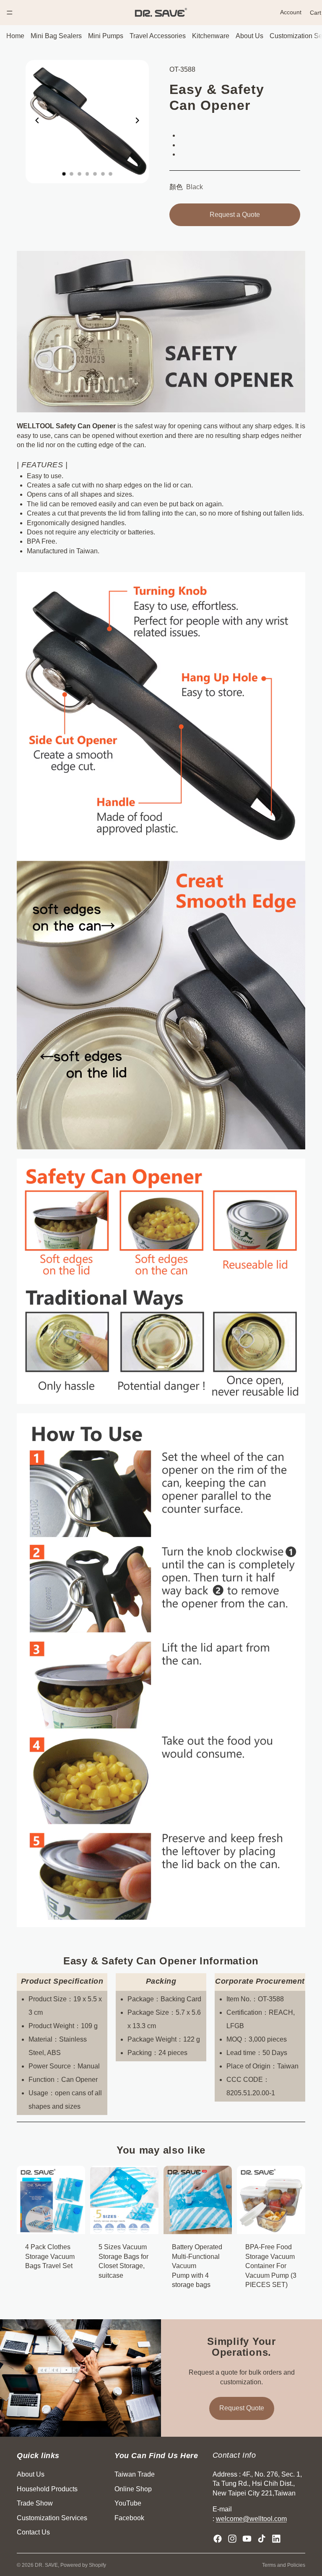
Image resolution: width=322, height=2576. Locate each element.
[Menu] (10, 13)
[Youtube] (247, 2539)
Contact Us (33, 2532)
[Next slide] (140, 122)
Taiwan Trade (135, 2474)
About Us (249, 36)
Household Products (47, 2489)
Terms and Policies (284, 2565)
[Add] (72, 2222)
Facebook (129, 2517)
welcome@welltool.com (251, 2518)
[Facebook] (218, 2539)
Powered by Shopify (83, 2565)
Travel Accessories (158, 36)
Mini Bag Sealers (56, 36)
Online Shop (133, 2489)
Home (15, 36)
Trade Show (35, 2503)
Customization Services (52, 2517)
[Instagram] (232, 2539)
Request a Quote (235, 215)
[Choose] (145, 2222)
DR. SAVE (46, 2565)
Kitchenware (211, 36)
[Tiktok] (262, 2539)
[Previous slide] (35, 122)
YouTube (128, 2503)
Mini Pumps (106, 36)
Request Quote (242, 2408)
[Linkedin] (276, 2539)
